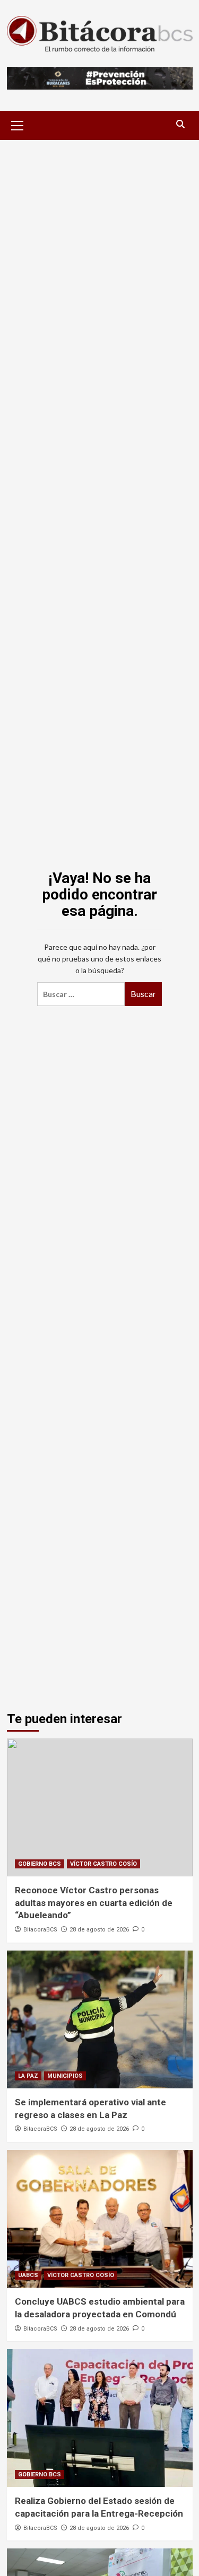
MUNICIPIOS (65, 2076)
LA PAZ (28, 2076)
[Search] (181, 124)
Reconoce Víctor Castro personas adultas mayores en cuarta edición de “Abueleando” (94, 1903)
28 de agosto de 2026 (99, 1930)
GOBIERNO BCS (40, 1864)
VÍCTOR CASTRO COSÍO (103, 1864)
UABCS (28, 2275)
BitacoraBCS (40, 1930)
